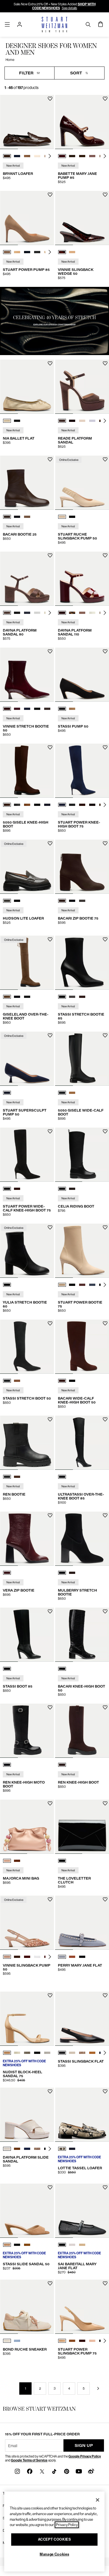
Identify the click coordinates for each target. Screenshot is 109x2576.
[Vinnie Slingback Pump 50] (27, 1923)
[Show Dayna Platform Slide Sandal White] (7, 2149)
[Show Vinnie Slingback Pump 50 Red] (27, 1957)
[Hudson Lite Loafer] (27, 867)
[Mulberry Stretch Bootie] (82, 1539)
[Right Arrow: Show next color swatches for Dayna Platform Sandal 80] (50, 613)
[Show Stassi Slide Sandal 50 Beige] (7, 2245)
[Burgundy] (7, 1573)
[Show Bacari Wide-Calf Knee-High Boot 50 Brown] (62, 1381)
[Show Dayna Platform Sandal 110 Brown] (62, 613)
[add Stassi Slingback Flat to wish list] (105, 1995)
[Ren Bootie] (27, 1443)
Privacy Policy (67, 2525)
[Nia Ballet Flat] (27, 387)
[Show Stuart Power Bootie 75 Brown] (82, 1285)
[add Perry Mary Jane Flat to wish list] (105, 1899)
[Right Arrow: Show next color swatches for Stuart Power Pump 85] (50, 252)
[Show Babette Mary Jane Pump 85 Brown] (72, 156)
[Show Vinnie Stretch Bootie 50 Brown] (47, 709)
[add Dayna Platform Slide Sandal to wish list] (50, 2091)
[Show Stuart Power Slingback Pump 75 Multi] (92, 2341)
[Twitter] (42, 2471)
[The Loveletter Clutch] (82, 1827)
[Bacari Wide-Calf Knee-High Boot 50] (82, 1347)
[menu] (7, 24)
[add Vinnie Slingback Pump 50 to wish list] (50, 1899)
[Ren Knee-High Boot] (82, 1731)
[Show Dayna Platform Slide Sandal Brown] (17, 2149)
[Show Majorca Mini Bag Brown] (17, 1861)
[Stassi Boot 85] (27, 1635)
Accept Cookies (54, 2539)
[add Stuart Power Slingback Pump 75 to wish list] (105, 2283)
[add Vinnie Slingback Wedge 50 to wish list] (105, 195)
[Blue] (7, 1093)
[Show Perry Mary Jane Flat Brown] (72, 1957)
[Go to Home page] (55, 25)
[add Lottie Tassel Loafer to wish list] (105, 2091)
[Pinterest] (67, 2471)
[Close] (98, 2500)
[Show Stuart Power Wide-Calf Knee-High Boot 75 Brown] (17, 1189)
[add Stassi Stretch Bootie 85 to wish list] (105, 939)
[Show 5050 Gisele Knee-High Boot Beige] (27, 805)
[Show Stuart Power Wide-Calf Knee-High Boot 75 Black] (7, 1189)
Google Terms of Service (29, 2460)
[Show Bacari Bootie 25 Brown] (7, 517)
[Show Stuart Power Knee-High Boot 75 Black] (72, 805)
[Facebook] (30, 2471)
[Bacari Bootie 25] (27, 483)
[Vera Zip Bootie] (27, 1539)
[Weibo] (91, 2471)
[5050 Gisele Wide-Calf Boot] (82, 1059)
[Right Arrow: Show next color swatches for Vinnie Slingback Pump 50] (50, 1957)
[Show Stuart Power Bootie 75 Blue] (92, 1285)
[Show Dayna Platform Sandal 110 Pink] (82, 613)
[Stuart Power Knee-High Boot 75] (82, 771)
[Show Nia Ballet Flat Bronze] (7, 421)
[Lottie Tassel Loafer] (82, 2115)
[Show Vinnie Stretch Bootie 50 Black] (37, 709)
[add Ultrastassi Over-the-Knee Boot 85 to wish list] (105, 1419)
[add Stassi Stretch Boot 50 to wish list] (50, 1323)
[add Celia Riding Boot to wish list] (105, 1131)
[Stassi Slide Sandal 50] (27, 2211)
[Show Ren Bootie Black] (7, 1477)
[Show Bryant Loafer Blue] (17, 156)
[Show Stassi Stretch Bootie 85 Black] (62, 997)
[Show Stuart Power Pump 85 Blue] (27, 252)
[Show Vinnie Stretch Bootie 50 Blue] (17, 709)
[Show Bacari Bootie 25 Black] (17, 517)
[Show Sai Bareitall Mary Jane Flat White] (72, 2245)
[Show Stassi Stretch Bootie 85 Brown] (82, 997)
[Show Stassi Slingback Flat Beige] (72, 2053)
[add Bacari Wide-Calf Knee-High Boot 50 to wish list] (105, 1323)
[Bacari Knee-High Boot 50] (82, 1635)
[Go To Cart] (101, 24)
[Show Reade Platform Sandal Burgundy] (72, 421)
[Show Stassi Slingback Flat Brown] (92, 2053)
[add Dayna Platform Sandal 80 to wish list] (50, 555)
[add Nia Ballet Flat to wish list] (50, 363)
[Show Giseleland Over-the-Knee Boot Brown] (7, 997)
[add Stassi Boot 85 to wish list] (50, 1611)
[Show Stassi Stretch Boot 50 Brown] (17, 1381)
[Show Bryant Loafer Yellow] (37, 156)
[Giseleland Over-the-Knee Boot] (27, 963)
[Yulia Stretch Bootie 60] (27, 1251)
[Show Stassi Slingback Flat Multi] (82, 2053)
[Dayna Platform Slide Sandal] (27, 2115)
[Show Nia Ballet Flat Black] (17, 421)
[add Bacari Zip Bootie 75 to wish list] (105, 843)
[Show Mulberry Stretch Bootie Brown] (72, 1573)
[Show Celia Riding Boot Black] (62, 1189)
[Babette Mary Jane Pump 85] (82, 122)
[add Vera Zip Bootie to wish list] (50, 1515)
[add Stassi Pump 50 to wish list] (105, 651)
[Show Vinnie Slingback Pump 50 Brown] (17, 1957)
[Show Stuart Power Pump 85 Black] (37, 252)
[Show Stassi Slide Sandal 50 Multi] (17, 2245)
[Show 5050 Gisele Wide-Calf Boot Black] (62, 1093)
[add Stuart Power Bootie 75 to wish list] (105, 1227)
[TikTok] (54, 2471)
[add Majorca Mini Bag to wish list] (50, 1803)
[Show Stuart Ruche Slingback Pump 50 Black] (72, 517)
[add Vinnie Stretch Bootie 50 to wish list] (50, 651)
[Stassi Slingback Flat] (82, 2019)
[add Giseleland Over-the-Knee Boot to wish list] (50, 939)
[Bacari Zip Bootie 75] (82, 867)
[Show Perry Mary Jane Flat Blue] (62, 1957)
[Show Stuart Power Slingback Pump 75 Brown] (62, 2341)
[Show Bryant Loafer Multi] (27, 156)
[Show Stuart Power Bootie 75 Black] (72, 1285)
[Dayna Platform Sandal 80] (27, 579)
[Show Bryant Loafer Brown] (7, 156)
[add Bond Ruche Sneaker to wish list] (50, 2283)
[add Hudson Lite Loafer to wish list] (50, 843)
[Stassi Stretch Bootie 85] (82, 963)
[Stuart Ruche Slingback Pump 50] (82, 483)
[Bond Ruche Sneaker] (27, 2307)
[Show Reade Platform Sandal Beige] (92, 421)
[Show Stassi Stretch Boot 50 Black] (7, 1381)
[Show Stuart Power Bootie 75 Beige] (62, 1285)
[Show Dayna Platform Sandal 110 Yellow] (92, 613)
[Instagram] (17, 2471)
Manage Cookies (54, 2554)
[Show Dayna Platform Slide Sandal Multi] (37, 2149)
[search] (88, 24)
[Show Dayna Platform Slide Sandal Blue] (27, 2149)
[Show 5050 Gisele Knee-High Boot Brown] (7, 805)
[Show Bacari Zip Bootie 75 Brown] (62, 901)
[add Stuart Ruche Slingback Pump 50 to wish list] (105, 459)
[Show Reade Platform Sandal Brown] (62, 421)
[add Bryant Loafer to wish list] (50, 99)
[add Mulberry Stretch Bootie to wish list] (105, 1515)
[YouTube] (79, 2471)
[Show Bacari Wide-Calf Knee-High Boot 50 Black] (72, 1381)
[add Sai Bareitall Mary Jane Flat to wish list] (105, 2187)
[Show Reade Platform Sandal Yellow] (82, 421)
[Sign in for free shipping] (20, 24)
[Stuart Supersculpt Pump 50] (27, 1059)
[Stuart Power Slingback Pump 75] (82, 2307)
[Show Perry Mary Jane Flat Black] (82, 1957)
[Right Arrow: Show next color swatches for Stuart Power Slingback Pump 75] (105, 2341)
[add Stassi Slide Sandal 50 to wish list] (50, 2187)
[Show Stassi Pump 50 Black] (62, 709)
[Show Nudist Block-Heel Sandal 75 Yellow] (17, 2053)
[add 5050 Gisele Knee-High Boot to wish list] (50, 747)
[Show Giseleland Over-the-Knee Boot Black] (17, 997)
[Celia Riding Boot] (82, 1155)
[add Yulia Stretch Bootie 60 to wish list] (50, 1227)
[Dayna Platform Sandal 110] (82, 579)
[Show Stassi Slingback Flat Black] (62, 2053)
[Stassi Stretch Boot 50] (27, 1347)
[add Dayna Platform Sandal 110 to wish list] (105, 555)
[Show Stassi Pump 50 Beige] (72, 709)
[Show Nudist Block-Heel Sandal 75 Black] (37, 2053)
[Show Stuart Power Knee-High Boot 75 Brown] (82, 805)
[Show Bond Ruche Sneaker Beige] (7, 2341)
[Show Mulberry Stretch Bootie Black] (62, 1573)
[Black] (7, 1285)
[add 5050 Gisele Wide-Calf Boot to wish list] (105, 1035)
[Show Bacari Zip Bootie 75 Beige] (82, 901)
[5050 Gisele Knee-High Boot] (27, 771)
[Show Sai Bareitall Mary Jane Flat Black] (62, 2245)
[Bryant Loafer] (27, 122)
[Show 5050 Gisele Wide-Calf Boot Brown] (72, 1093)
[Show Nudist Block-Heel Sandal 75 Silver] (47, 2053)
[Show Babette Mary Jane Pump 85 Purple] (92, 156)
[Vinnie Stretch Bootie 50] (27, 675)
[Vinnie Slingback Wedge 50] (82, 218)
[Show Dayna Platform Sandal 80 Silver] (37, 613)
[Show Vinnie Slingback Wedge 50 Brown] (62, 252)
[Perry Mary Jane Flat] (82, 1923)
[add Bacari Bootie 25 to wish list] (50, 459)
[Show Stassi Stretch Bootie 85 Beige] (72, 997)
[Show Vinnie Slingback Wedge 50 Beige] (72, 252)
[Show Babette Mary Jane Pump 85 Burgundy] (62, 156)
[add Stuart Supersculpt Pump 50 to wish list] (50, 1035)
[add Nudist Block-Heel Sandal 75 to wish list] (50, 1995)
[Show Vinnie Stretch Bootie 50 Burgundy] (7, 709)
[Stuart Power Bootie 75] (82, 1251)
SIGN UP (84, 2445)
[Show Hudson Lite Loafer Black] (17, 901)
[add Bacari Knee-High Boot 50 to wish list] (105, 1611)
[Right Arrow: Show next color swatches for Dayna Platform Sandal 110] (105, 613)
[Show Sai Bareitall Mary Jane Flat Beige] (82, 2245)
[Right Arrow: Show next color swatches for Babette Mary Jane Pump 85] (105, 156)
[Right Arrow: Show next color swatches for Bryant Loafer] (50, 156)
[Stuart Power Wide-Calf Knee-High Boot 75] (27, 1155)
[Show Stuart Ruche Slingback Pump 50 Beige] (62, 517)
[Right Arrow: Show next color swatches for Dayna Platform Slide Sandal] (50, 2149)
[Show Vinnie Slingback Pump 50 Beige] (7, 1957)
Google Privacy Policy (85, 2456)
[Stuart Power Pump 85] (27, 218)
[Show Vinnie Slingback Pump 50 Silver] (37, 1957)
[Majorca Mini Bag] (27, 1827)
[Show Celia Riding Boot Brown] (72, 1189)
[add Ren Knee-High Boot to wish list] (105, 1707)
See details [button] (69, 8)
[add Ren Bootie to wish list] (50, 1419)
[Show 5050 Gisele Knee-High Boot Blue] (47, 805)
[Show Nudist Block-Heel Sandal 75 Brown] (7, 2053)
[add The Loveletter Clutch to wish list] (105, 1803)
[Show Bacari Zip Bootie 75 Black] (72, 901)
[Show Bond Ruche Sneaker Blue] (17, 2341)
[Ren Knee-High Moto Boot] (27, 1731)
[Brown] (62, 1765)
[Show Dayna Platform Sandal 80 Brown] (7, 613)
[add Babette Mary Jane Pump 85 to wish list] (105, 99)
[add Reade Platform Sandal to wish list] (105, 363)
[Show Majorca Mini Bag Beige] (7, 1861)
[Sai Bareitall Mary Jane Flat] (82, 2211)
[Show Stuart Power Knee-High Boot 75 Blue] (62, 805)
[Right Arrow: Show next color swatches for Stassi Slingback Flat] (105, 2053)
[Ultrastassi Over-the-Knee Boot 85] (82, 1443)
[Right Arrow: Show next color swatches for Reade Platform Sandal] (105, 421)
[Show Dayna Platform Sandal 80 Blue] (27, 613)
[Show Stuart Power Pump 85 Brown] (7, 252)
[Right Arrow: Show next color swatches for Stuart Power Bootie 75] (105, 1285)
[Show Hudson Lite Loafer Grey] (7, 901)
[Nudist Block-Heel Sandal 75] (27, 2019)
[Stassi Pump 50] (82, 675)
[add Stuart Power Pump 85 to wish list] (50, 195)
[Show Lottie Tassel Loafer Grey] (62, 2149)
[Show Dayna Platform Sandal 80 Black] (17, 613)
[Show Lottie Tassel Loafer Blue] (72, 2149)
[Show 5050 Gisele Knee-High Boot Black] (17, 805)
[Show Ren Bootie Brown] (17, 1477)
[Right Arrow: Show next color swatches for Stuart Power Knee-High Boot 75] (105, 805)
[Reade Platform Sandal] (82, 387)
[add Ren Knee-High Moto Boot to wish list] (50, 1707)
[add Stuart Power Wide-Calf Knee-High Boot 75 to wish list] (50, 1131)
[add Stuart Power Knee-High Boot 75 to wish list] (105, 747)
